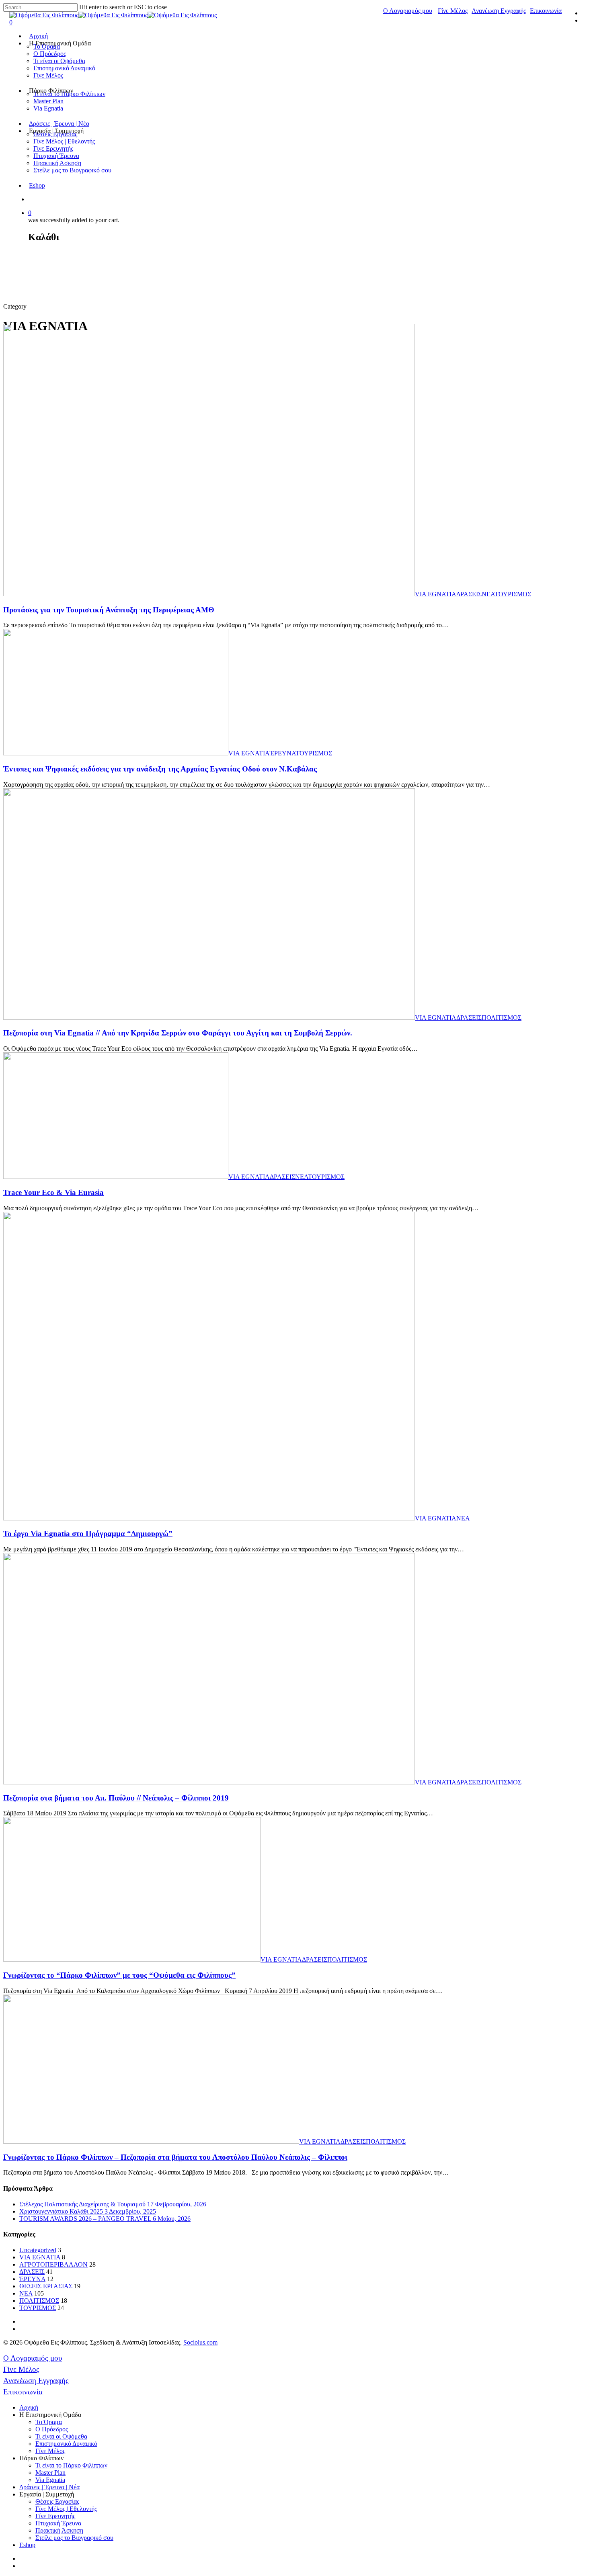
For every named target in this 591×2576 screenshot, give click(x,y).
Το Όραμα (49, 2422)
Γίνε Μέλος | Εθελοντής (64, 141)
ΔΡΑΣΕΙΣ (469, 594)
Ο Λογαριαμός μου (408, 11)
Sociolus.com (200, 2342)
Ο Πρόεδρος (50, 54)
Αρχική (38, 36)
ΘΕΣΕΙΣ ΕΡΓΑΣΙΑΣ (46, 2286)
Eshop (37, 185)
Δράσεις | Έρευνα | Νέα (59, 124)
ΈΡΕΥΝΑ (283, 753)
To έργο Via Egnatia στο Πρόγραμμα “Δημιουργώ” (88, 1534)
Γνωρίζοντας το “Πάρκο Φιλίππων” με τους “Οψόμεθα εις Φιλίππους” (119, 1975)
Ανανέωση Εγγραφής (499, 11)
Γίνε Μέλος (453, 11)
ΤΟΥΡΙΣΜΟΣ (513, 594)
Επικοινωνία (546, 11)
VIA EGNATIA (436, 594)
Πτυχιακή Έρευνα (56, 156)
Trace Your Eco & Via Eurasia (53, 1192)
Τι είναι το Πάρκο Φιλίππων (71, 2465)
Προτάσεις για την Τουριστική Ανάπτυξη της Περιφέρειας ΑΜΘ (109, 610)
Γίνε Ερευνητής (53, 148)
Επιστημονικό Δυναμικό (64, 68)
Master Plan (48, 101)
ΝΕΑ (488, 594)
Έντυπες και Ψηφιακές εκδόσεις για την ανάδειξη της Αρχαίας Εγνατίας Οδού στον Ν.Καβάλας (160, 769)
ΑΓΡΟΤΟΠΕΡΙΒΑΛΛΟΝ (53, 2264)
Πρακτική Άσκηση (57, 163)
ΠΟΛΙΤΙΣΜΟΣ (502, 1018)
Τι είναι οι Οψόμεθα (59, 61)
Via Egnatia (48, 108)
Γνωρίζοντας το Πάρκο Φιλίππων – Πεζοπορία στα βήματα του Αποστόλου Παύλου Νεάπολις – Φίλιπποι (175, 2157)
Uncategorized (38, 2250)
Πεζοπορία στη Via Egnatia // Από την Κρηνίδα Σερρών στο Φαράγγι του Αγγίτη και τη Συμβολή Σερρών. (178, 1033)
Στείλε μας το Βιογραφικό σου (72, 170)
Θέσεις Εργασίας (57, 2501)
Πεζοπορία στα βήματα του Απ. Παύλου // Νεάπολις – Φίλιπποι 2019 (116, 1798)
